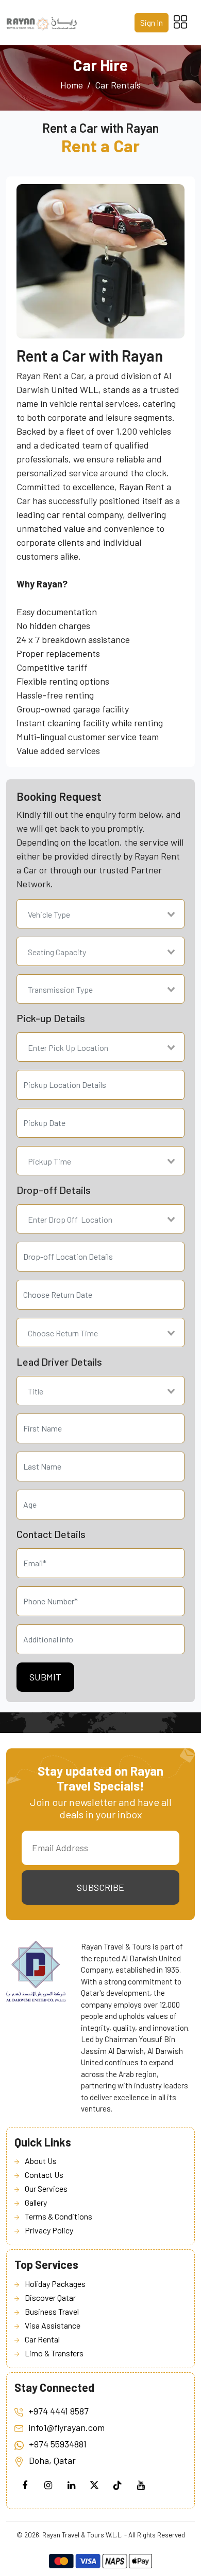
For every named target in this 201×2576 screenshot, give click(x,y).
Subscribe (100, 1887)
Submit (45, 1677)
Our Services (46, 2188)
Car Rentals (118, 85)
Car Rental (42, 2339)
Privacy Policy (49, 2230)
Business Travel (52, 2311)
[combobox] (100, 914)
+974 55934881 (58, 2444)
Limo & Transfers (54, 2353)
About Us (41, 2161)
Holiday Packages (55, 2284)
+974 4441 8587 (58, 2411)
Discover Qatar (50, 2297)
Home (72, 85)
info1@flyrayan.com (66, 2427)
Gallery (36, 2202)
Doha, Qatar (52, 2460)
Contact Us (44, 2175)
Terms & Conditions (58, 2216)
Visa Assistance (53, 2325)
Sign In (152, 22)
